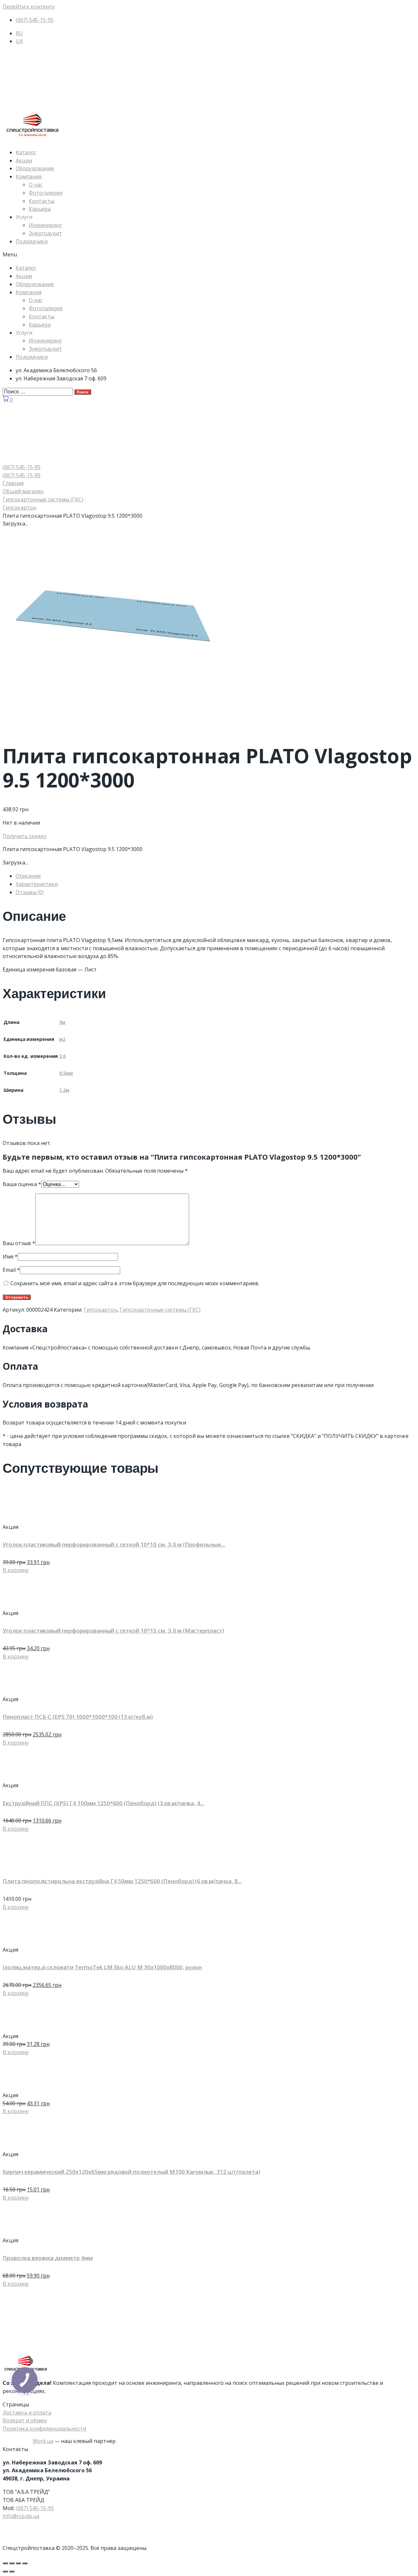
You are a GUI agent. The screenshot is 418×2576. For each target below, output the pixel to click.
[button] (209, 255)
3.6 (62, 1056)
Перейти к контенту (29, 7)
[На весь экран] (18, 2563)
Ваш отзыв (19, 1243)
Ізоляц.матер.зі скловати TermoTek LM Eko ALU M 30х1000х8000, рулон (102, 1967)
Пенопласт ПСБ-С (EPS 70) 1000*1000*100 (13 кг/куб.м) (78, 1717)
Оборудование (35, 168)
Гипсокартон (19, 508)
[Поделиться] (12, 2563)
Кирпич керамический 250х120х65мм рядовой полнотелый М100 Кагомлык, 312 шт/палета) (131, 2172)
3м (62, 1022)
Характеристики (37, 884)
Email (11, 1270)
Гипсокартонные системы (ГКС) (43, 499)
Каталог (26, 152)
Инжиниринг (45, 225)
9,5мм (66, 1073)
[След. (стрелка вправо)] (12, 2571)
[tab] (216, 876)
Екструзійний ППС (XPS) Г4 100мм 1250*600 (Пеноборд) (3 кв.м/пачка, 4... (103, 1803)
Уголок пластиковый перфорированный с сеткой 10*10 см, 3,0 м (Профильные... (114, 1544)
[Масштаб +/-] (25, 2563)
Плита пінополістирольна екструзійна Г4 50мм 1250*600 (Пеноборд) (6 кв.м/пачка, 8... (122, 1881)
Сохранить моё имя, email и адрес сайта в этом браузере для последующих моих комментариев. (135, 1283)
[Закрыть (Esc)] (5, 2563)
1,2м (64, 1090)
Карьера (40, 209)
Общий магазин (23, 491)
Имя (10, 1257)
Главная (13, 483)
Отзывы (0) (30, 892)
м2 (62, 1039)
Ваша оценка (22, 1184)
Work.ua (43, 2441)
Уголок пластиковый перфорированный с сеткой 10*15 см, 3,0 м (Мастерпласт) (113, 1631)
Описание (28, 876)
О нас (36, 185)
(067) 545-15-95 (35, 2508)
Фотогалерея (46, 193)
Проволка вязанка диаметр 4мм (48, 2258)
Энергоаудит (45, 233)
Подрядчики (32, 241)
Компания (29, 176)
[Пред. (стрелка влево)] (5, 2571)
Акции (24, 160)
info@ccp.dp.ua (21, 2516)
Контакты (41, 201)
